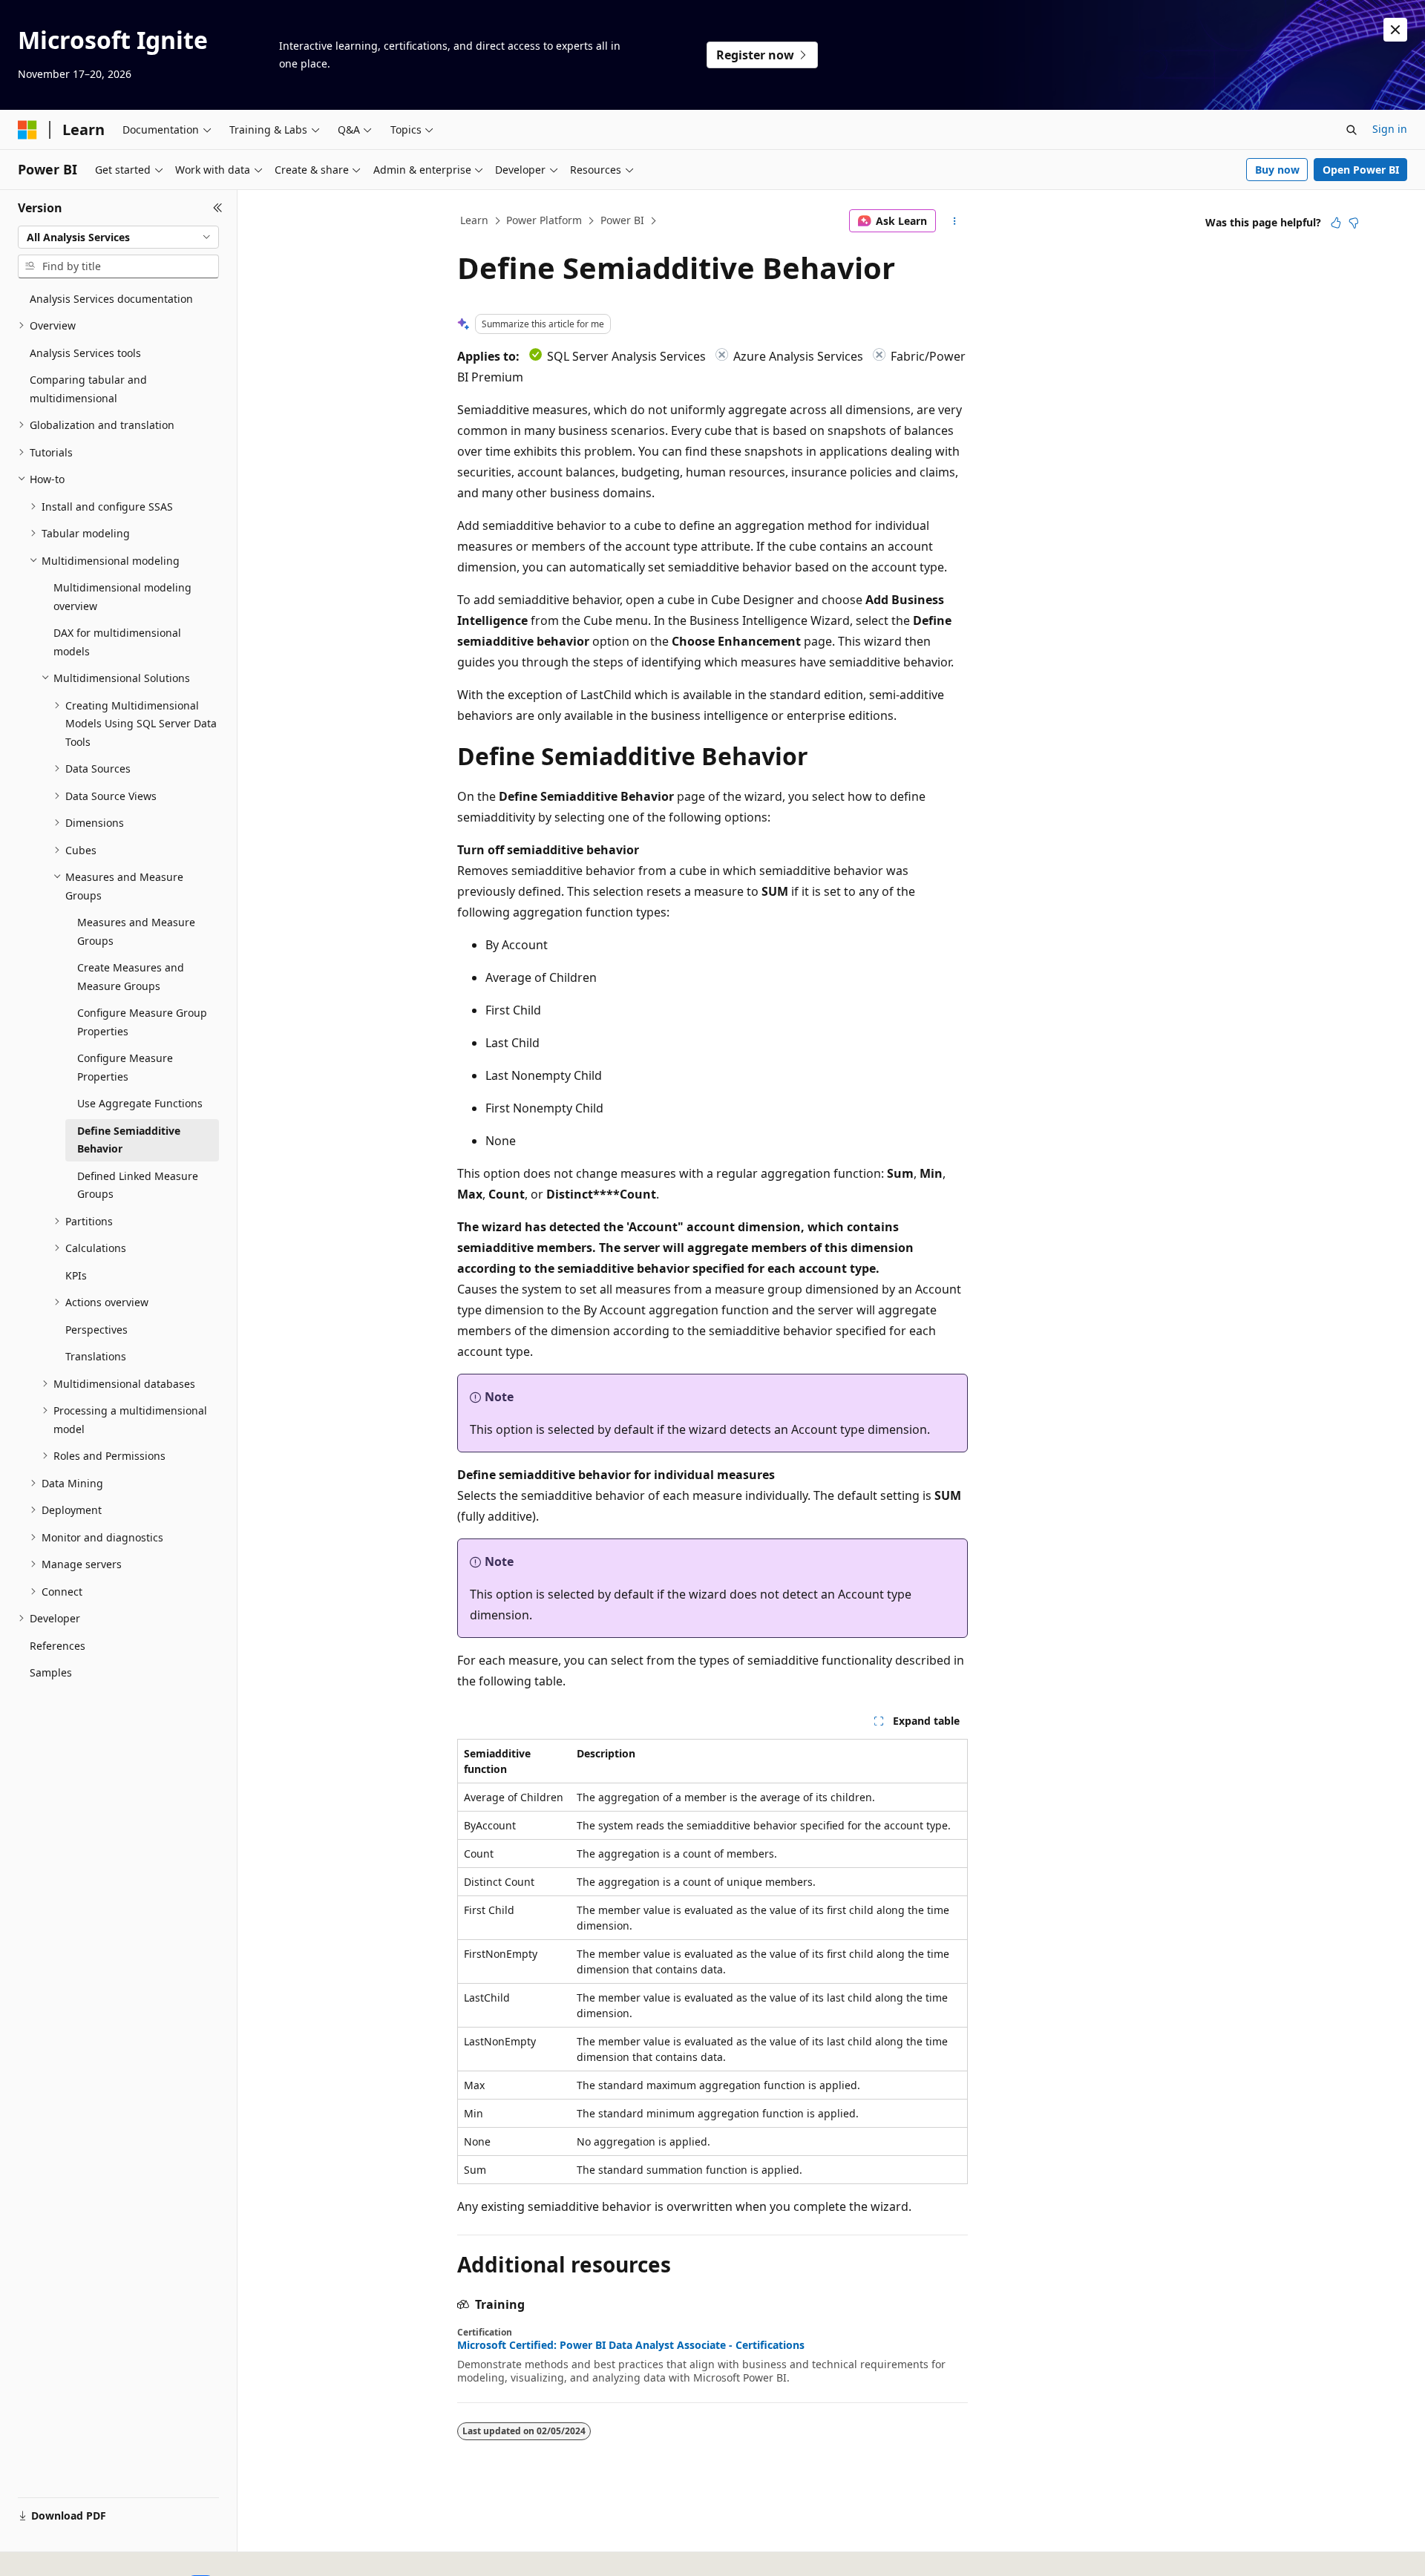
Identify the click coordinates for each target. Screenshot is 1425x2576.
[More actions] (955, 221)
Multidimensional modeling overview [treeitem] (122, 597)
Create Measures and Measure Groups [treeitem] (131, 977)
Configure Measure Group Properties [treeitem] (142, 1022)
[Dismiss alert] (1395, 30)
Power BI (622, 220)
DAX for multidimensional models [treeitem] (117, 642)
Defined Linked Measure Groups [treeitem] (138, 1185)
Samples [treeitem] (51, 1672)
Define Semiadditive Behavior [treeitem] (129, 1140)
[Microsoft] (27, 130)
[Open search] (1352, 130)
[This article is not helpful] (1354, 223)
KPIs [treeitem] (76, 1275)
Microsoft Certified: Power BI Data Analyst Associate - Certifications (631, 2345)
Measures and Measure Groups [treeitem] (136, 931)
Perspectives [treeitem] (96, 1330)
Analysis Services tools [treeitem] (85, 353)
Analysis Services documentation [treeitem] (111, 299)
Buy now (1277, 170)
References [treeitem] (58, 1646)
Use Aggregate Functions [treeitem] (140, 1103)
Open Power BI (1361, 170)
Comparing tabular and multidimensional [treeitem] (88, 389)
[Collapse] (218, 208)
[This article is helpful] (1336, 223)
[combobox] (118, 237)
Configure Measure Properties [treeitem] (125, 1067)
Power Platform (544, 220)
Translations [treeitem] (96, 1356)
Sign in (1390, 129)
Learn (474, 220)
